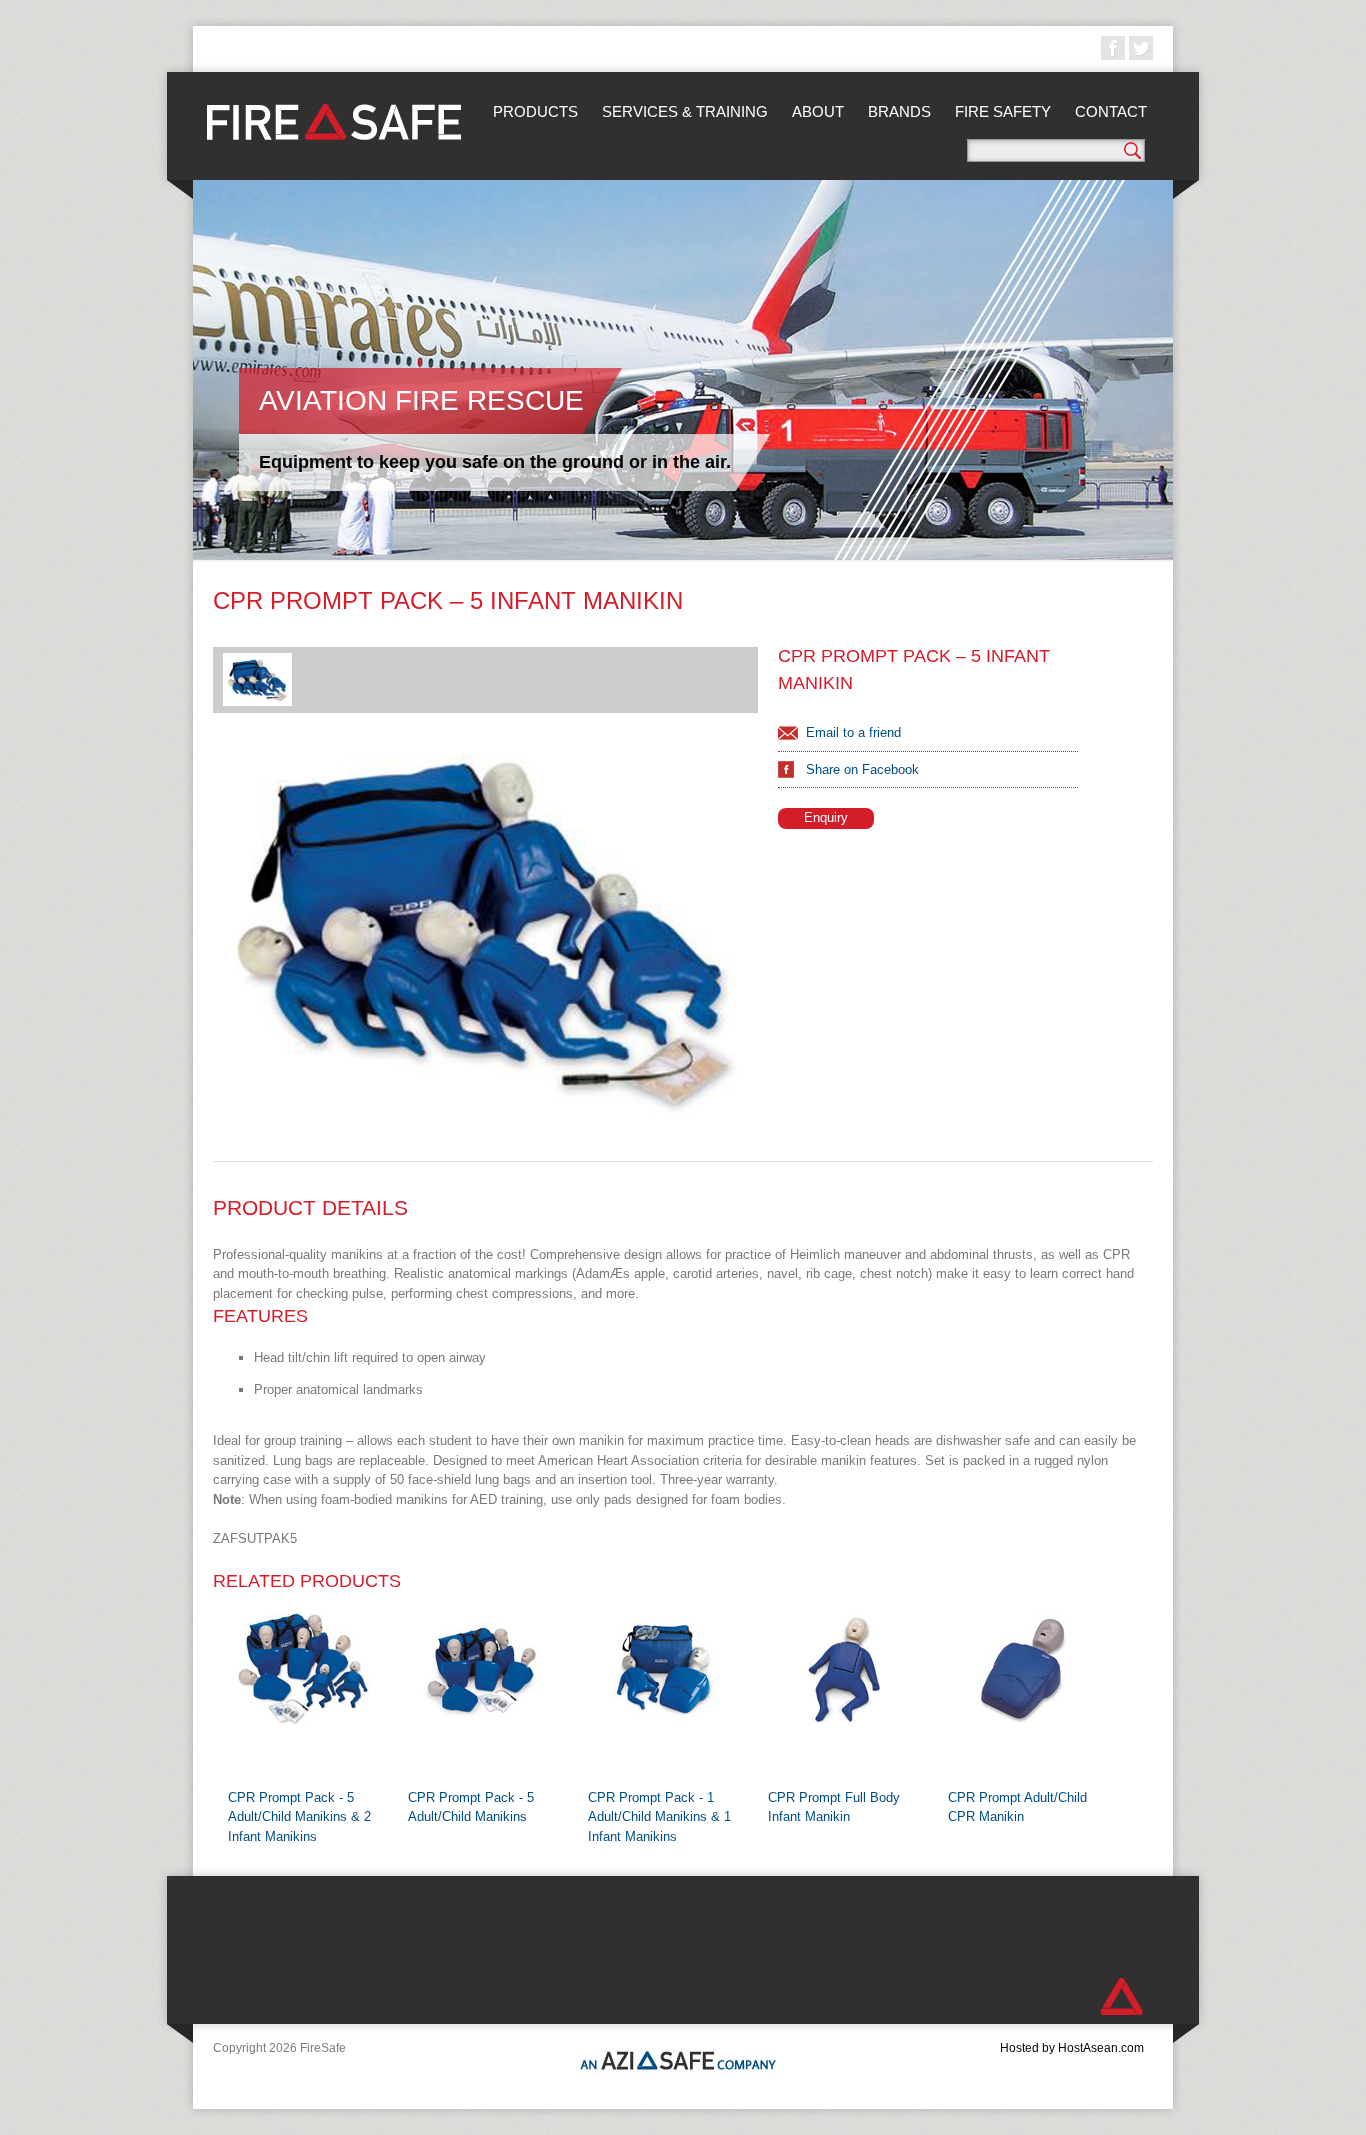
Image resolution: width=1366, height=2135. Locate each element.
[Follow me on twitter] (1141, 48)
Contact (1111, 111)
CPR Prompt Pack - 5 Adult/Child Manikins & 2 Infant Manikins (299, 1817)
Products (535, 111)
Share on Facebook (862, 769)
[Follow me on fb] (1113, 48)
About (818, 111)
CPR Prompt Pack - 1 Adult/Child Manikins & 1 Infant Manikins (659, 1817)
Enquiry (826, 817)
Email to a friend (853, 732)
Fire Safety (1003, 111)
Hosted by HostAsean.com (1072, 2048)
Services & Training (685, 111)
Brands (899, 111)
